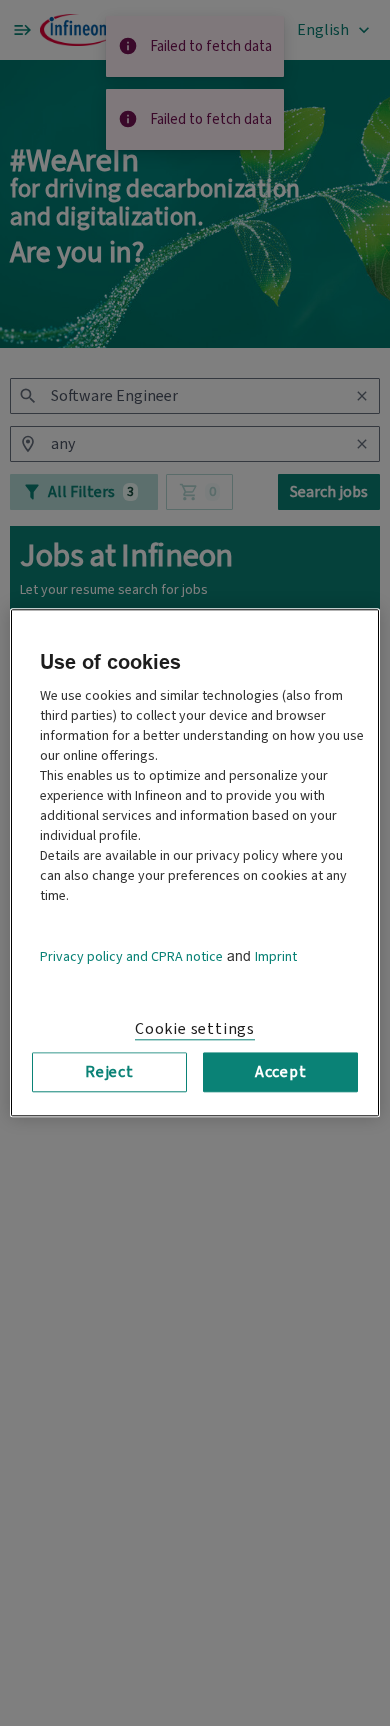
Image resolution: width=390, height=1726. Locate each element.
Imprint (276, 957)
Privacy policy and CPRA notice (131, 957)
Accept (281, 1072)
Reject (109, 1072)
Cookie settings (195, 1029)
